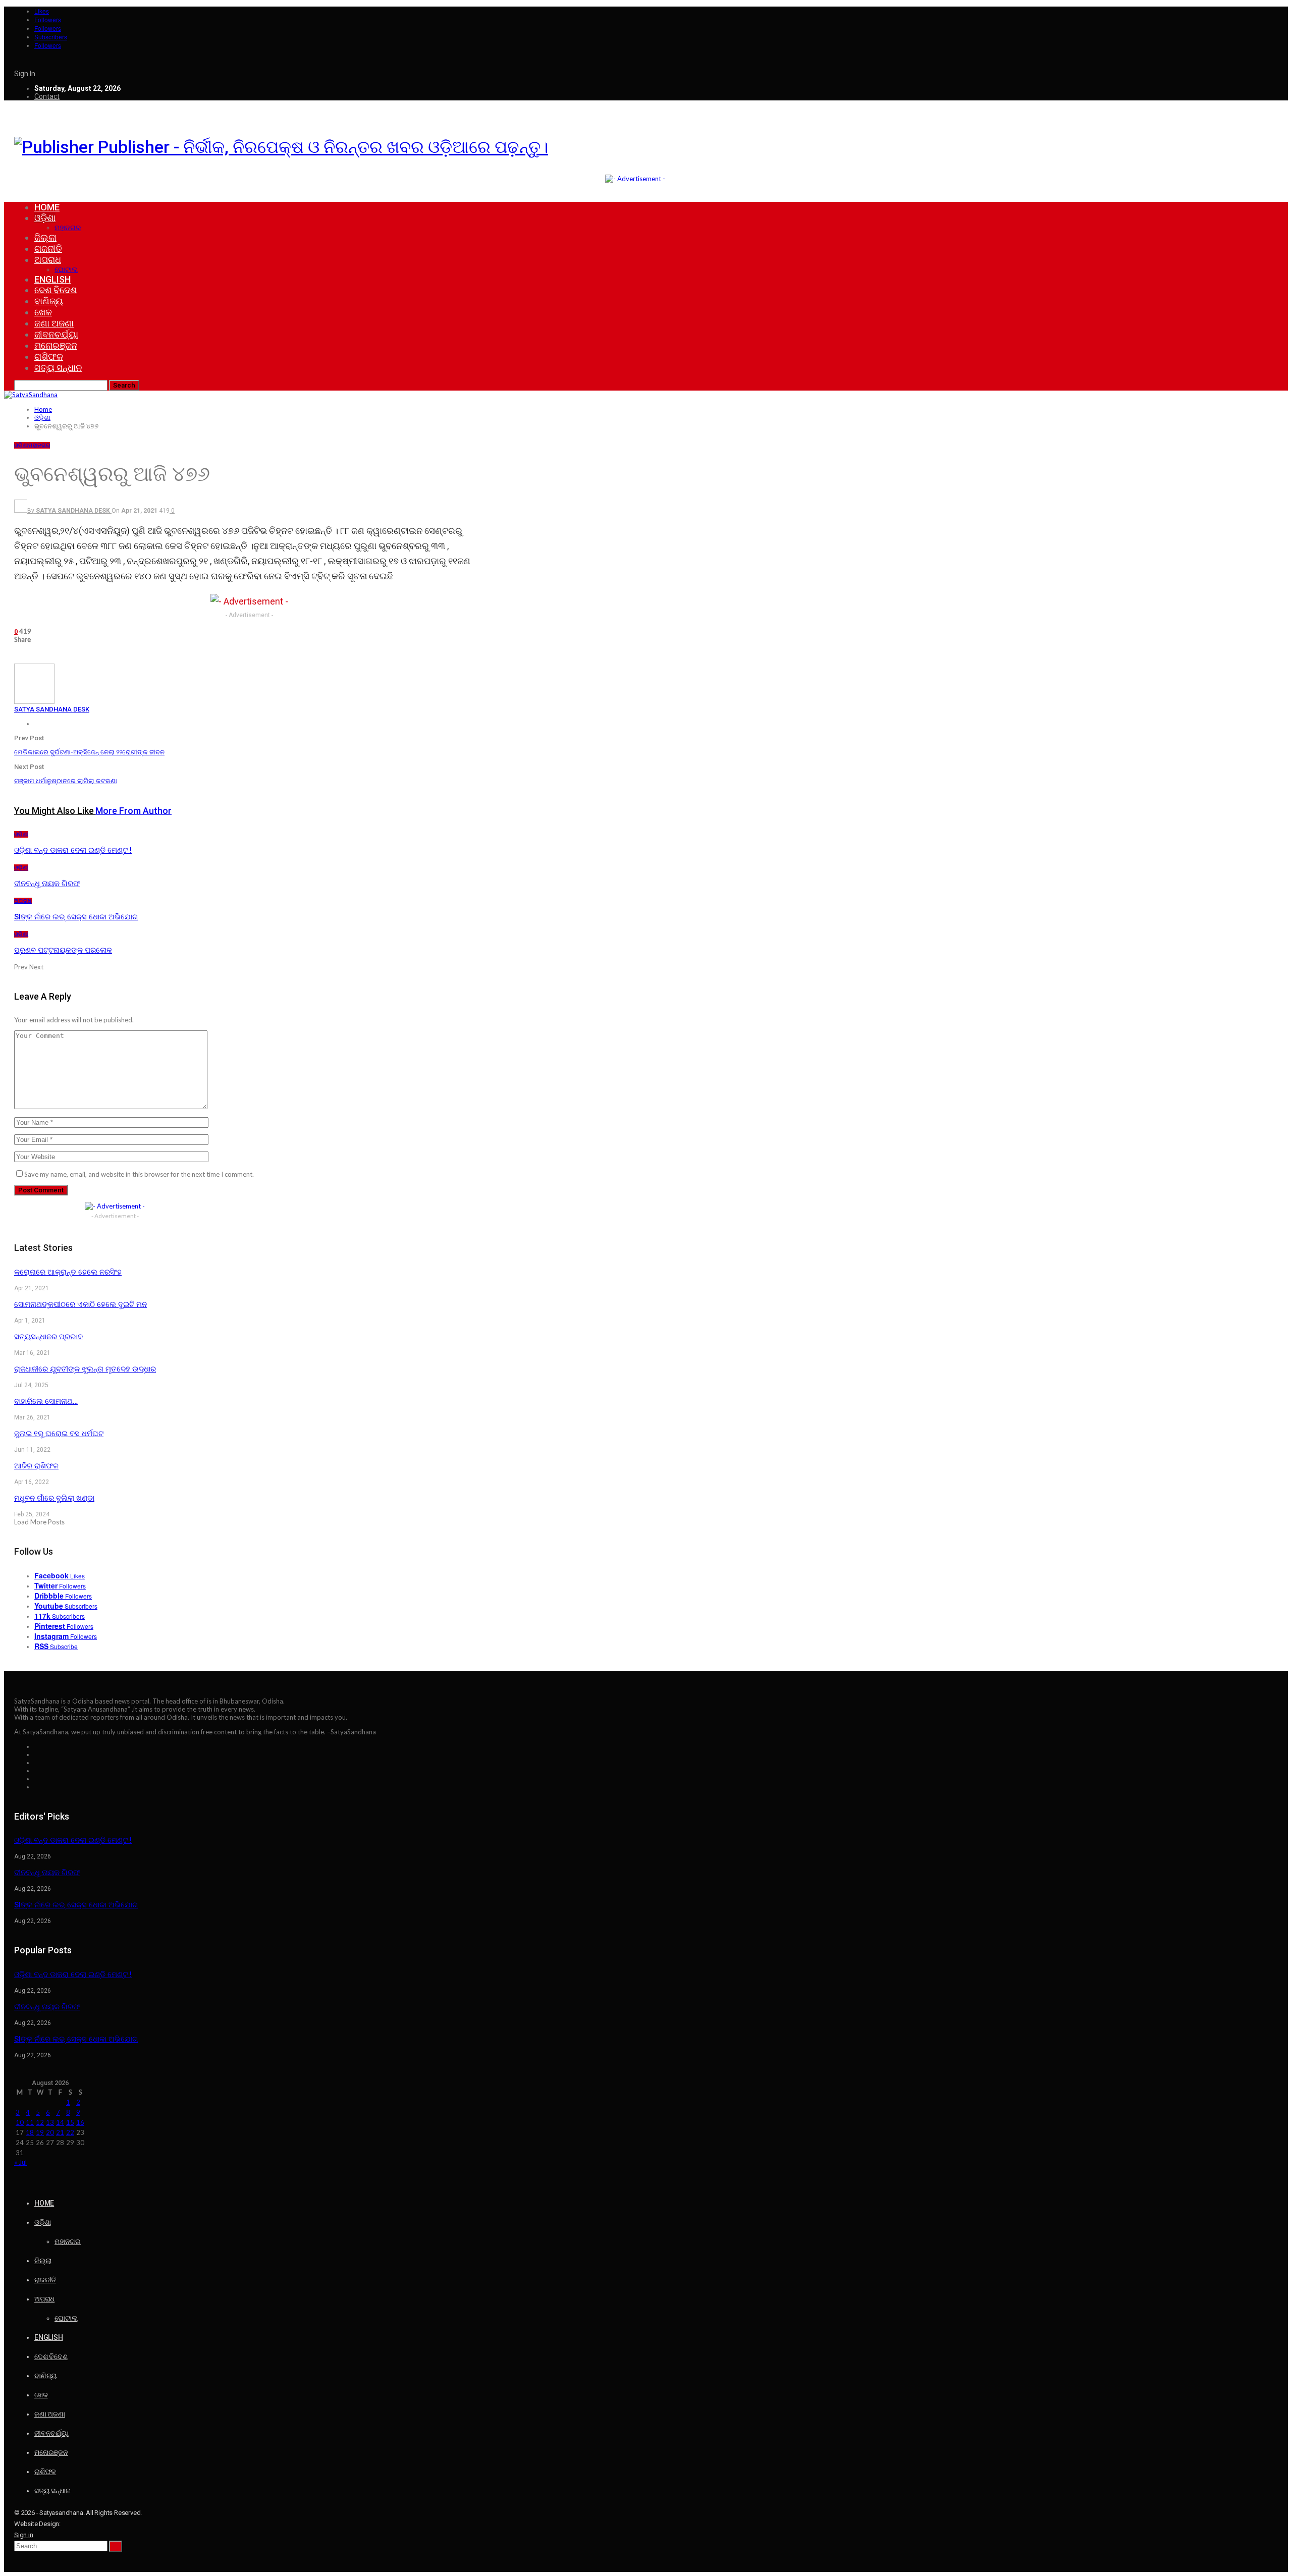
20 (50, 2132)
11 (30, 2122)
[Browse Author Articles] (34, 701)
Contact (47, 96)
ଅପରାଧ (48, 260)
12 (40, 2122)
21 (60, 2132)
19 (40, 2132)
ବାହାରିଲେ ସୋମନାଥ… (46, 1401)
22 (70, 2132)
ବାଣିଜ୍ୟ (49, 301)
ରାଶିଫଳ (49, 357)
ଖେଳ (43, 312)
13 (50, 2122)
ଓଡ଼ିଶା (45, 218)
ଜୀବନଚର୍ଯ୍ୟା (56, 334)
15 (70, 2122)
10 (20, 2122)
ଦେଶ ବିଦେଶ (56, 290)
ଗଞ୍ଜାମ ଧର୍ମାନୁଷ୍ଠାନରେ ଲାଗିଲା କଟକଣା (66, 781)
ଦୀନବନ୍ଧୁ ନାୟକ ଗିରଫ (47, 1873)
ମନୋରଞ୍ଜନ (56, 345)
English (52, 279)
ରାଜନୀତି (48, 249)
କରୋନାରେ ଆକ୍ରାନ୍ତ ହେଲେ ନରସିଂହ (68, 1272)
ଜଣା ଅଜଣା (54, 323)
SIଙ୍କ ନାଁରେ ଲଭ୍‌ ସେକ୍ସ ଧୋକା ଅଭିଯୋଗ (76, 1905)
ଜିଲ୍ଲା (45, 237)
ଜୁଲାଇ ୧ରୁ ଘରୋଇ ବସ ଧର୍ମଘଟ (59, 1434)
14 (60, 2122)
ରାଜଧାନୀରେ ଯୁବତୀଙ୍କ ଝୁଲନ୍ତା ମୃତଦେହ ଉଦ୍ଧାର (85, 1369)
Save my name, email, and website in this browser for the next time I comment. (139, 1174)
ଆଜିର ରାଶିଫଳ (36, 1466)
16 (80, 2122)
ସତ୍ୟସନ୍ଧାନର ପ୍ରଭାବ (48, 1337)
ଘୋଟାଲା (66, 269)
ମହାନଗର (68, 228)
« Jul (20, 2162)
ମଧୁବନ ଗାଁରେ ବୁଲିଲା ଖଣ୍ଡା (54, 1498)
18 (30, 2132)
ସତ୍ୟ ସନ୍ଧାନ (58, 368)
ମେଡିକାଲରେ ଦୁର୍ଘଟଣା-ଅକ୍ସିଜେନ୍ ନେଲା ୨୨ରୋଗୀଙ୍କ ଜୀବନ (89, 752)
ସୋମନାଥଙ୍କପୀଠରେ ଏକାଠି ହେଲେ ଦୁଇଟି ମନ (80, 1304)
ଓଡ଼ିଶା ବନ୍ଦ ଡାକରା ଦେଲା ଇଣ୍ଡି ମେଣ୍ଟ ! (73, 1840)
